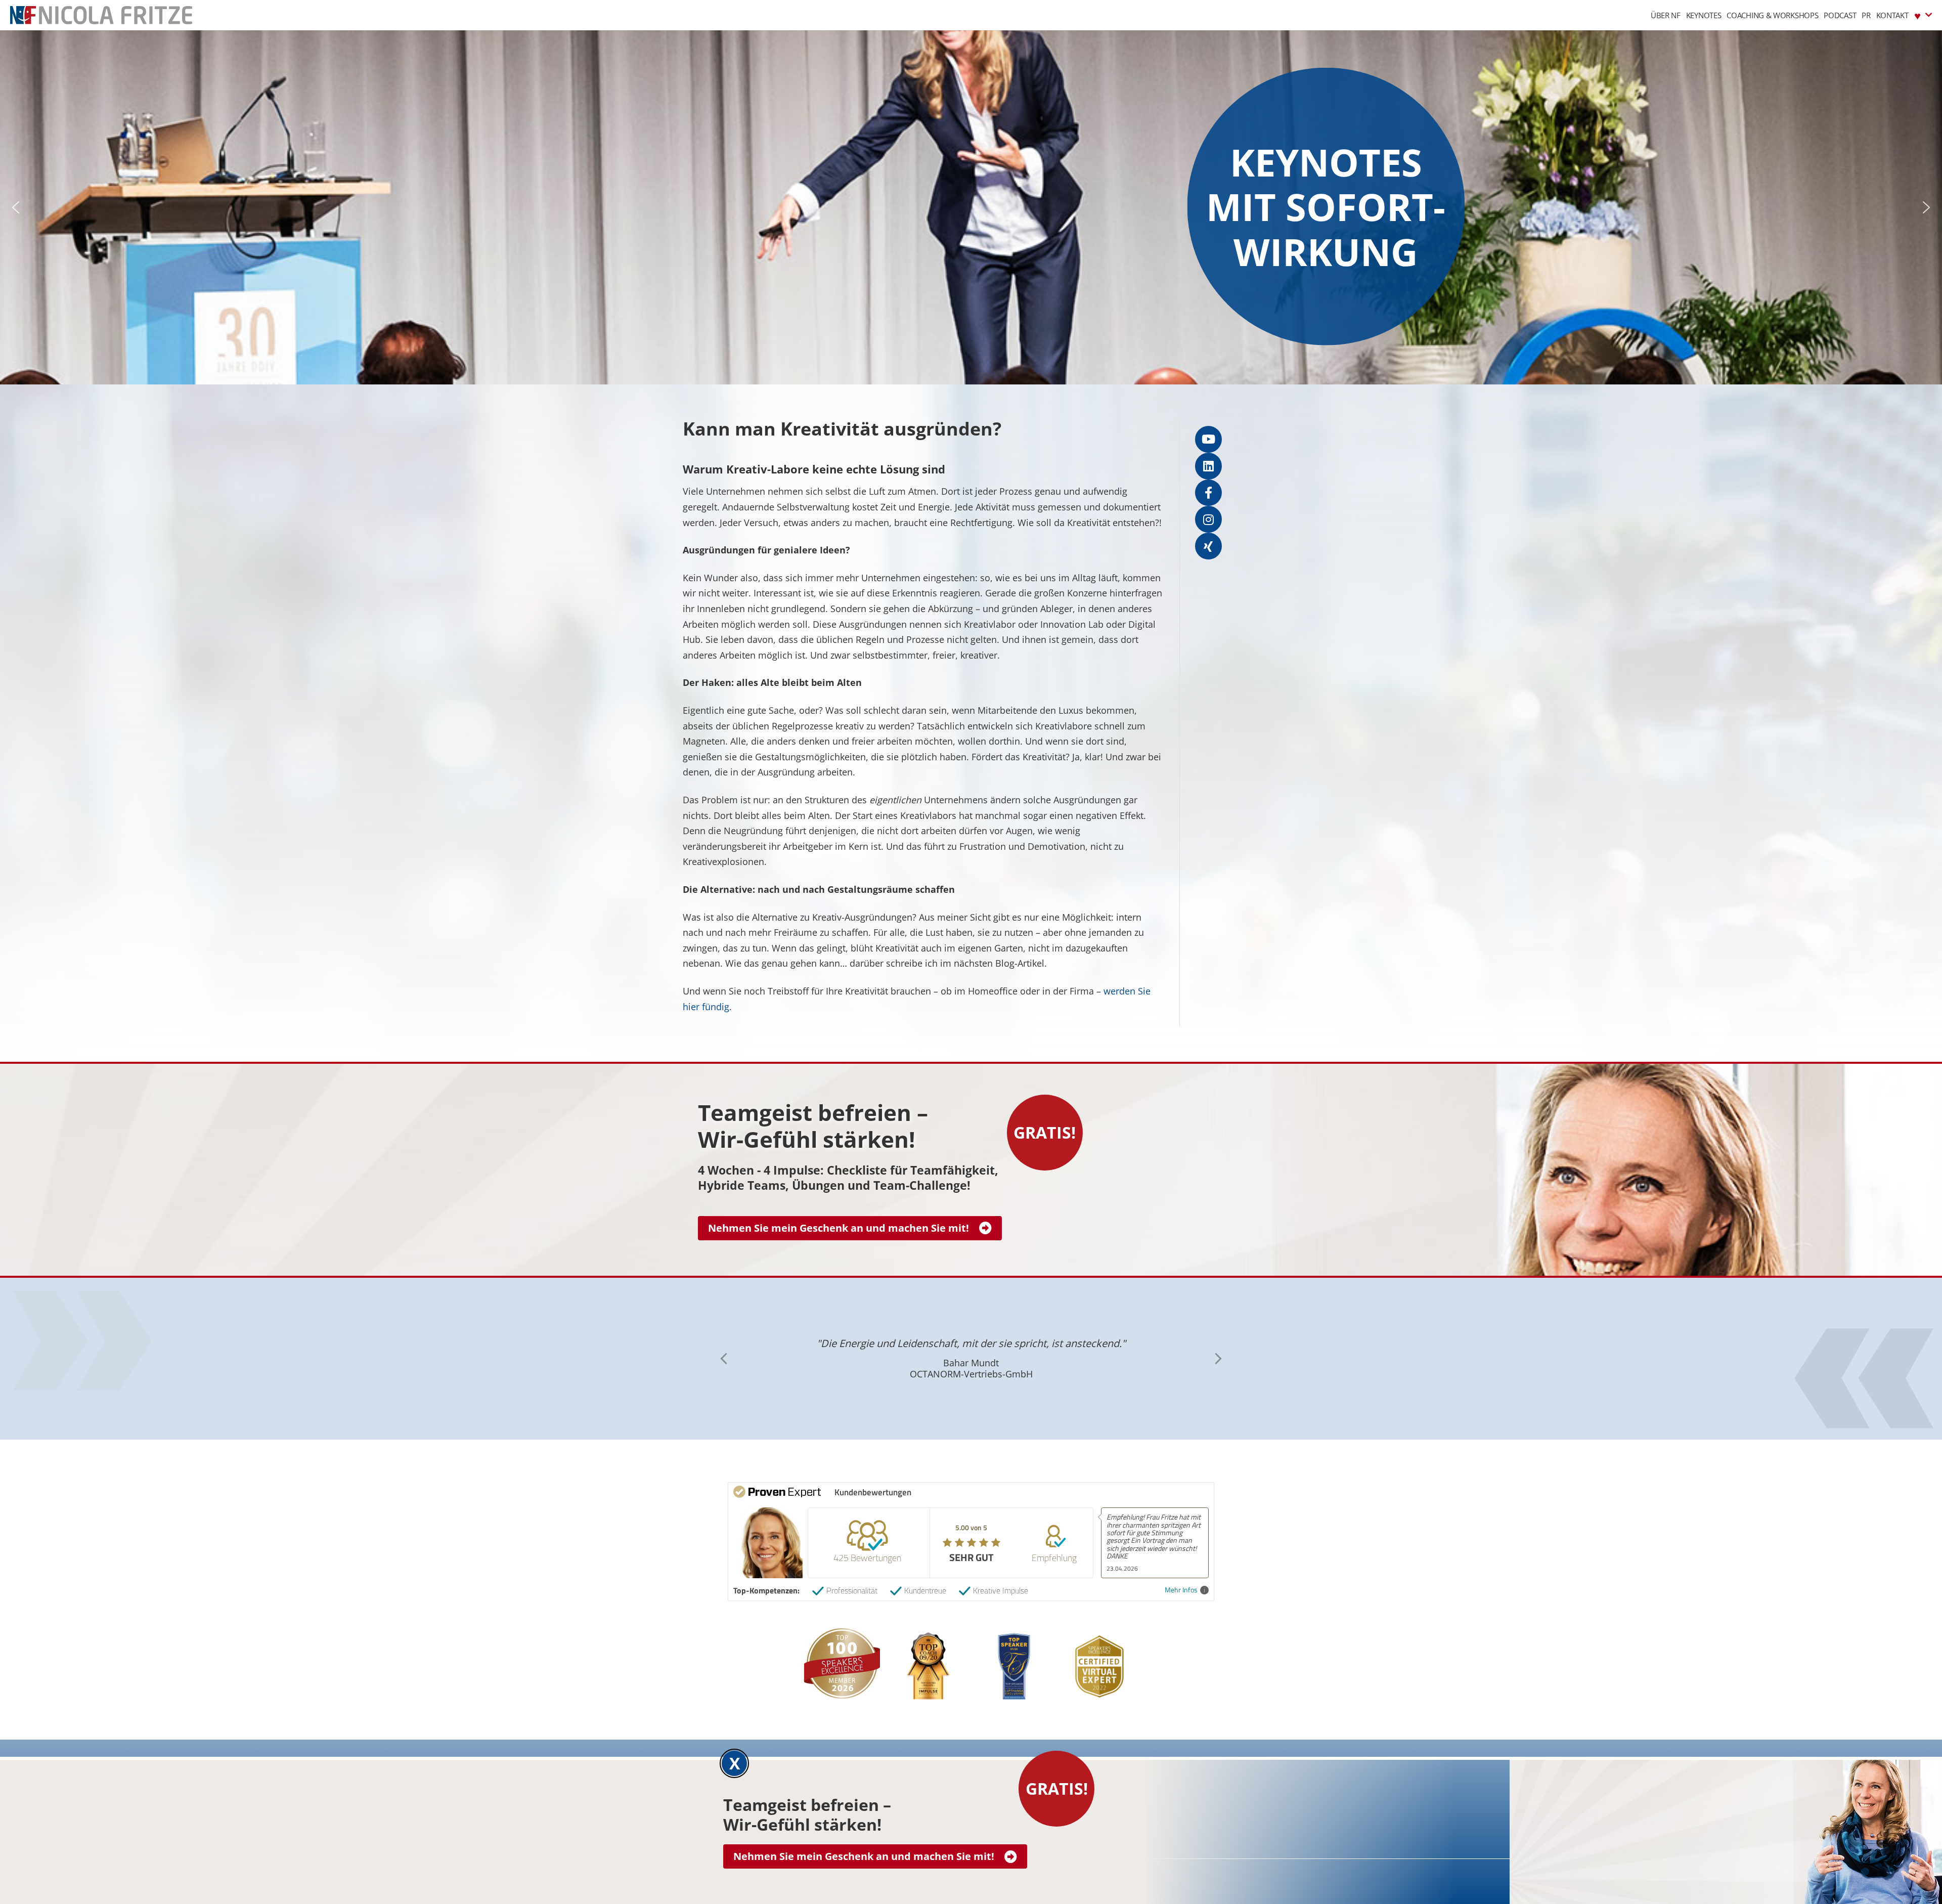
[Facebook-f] (1208, 493)
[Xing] (1208, 546)
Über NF (1666, 15)
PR (1866, 15)
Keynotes (1704, 15)
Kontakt (1892, 15)
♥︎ (1917, 15)
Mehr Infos (1181, 1590)
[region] (971, 207)
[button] (16, 207)
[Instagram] (1208, 519)
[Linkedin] (1208, 466)
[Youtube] (1208, 439)
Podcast (1840, 15)
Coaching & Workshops (1772, 15)
